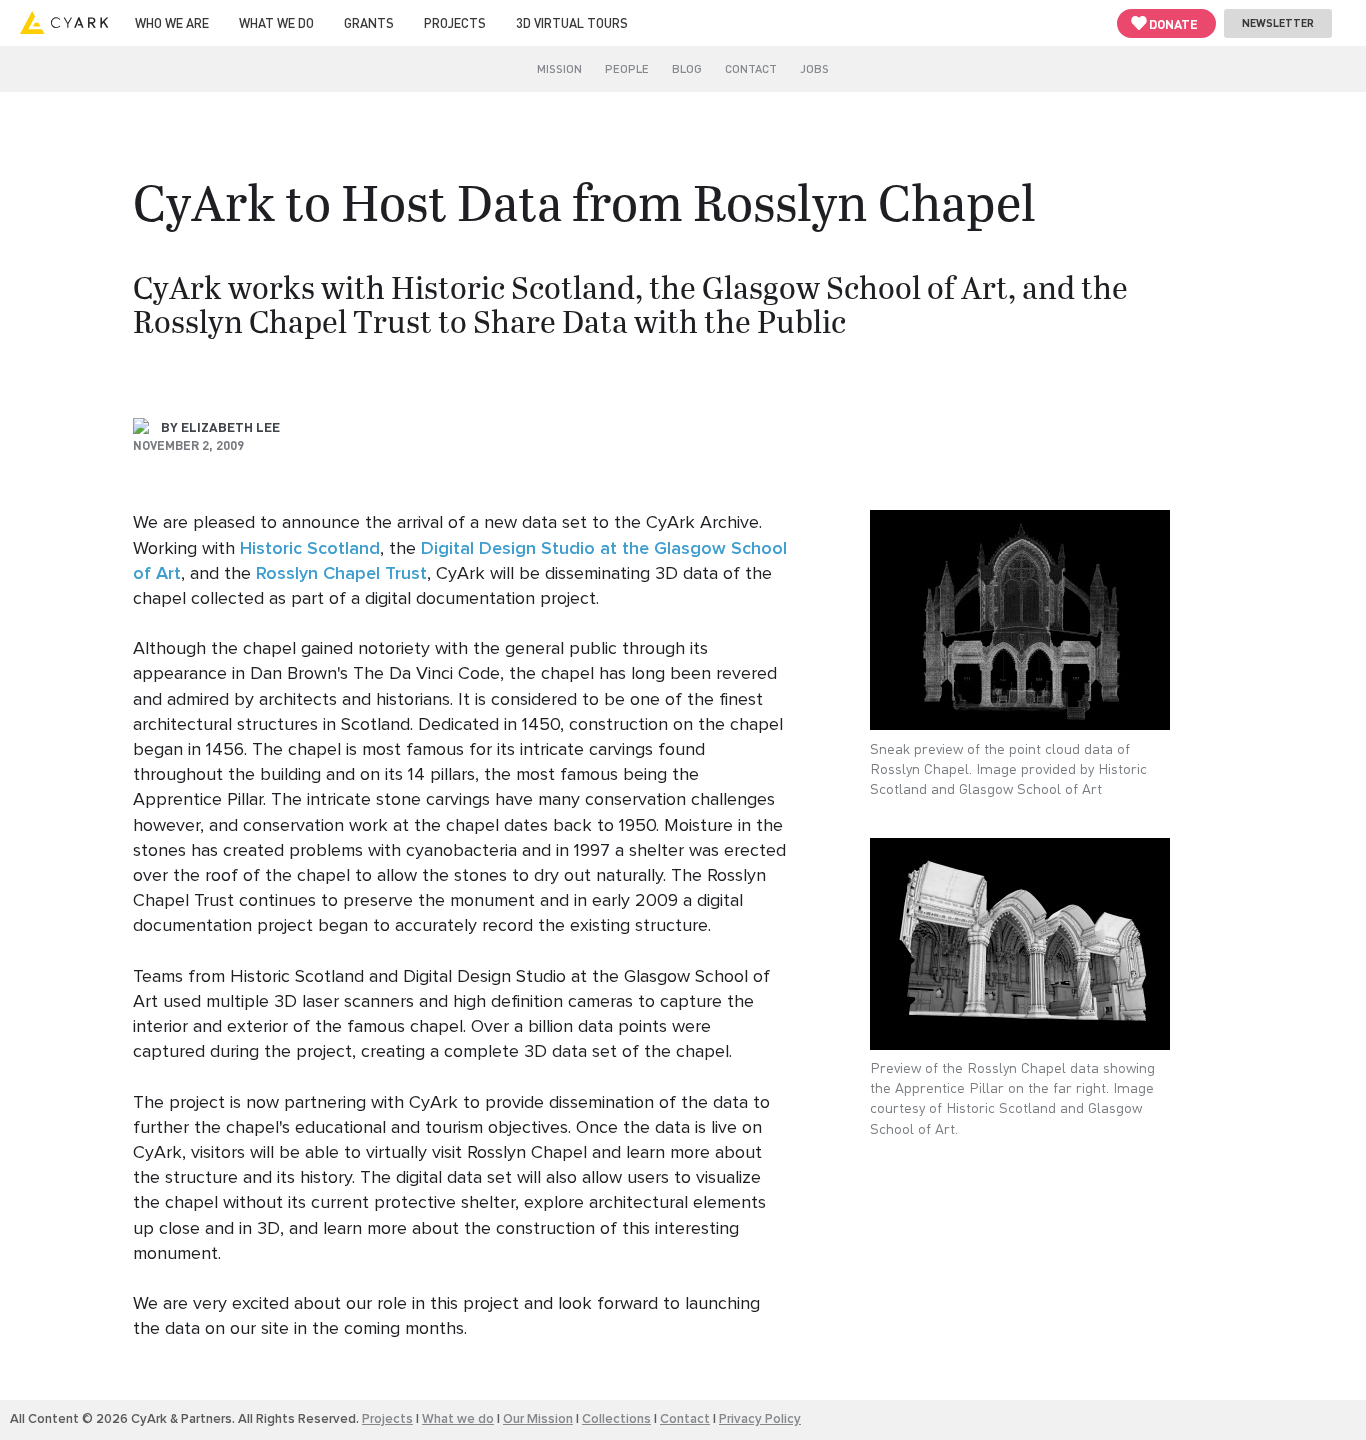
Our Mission (538, 1419)
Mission (559, 68)
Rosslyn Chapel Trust (341, 573)
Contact (751, 68)
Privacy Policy (760, 1419)
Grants (369, 22)
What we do (276, 22)
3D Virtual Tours (572, 22)
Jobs (814, 68)
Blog (687, 68)
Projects (455, 22)
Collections (616, 1419)
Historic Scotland (310, 548)
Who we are (172, 22)
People (627, 68)
